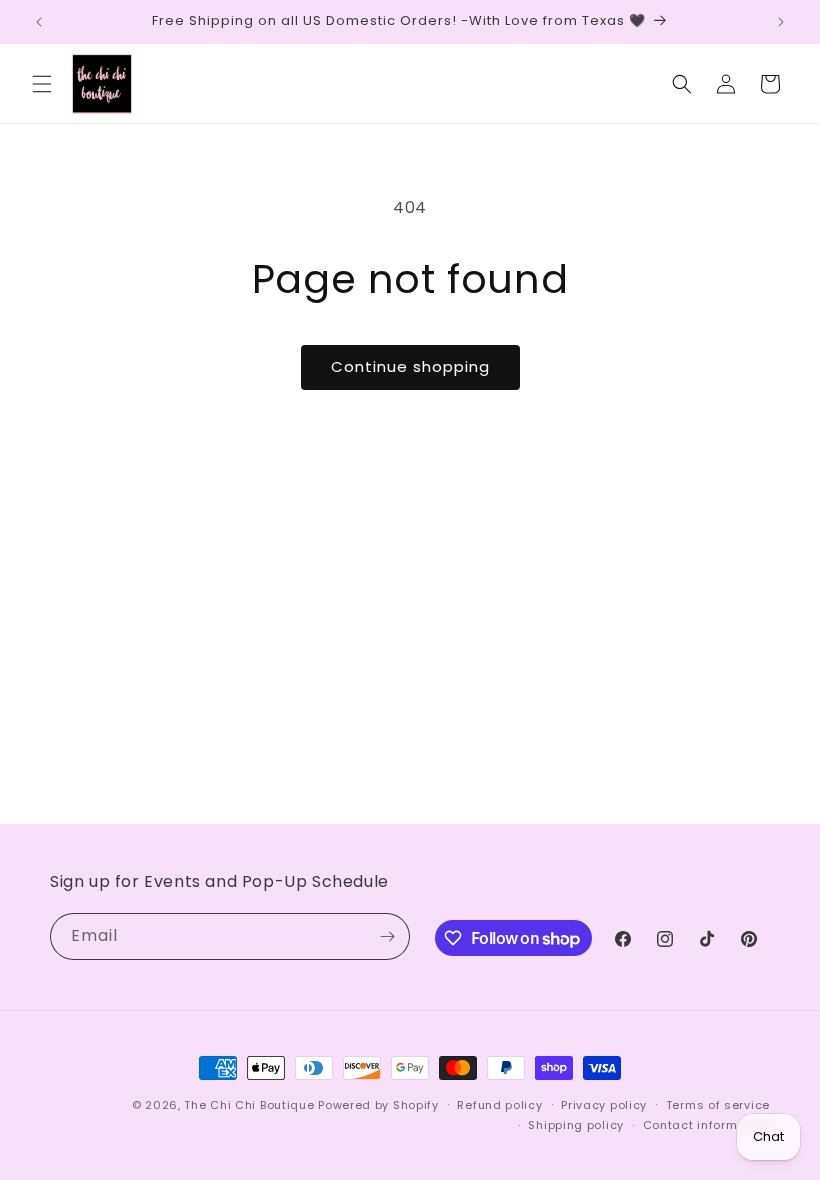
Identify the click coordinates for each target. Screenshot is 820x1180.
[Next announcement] (781, 22)
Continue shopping (410, 366)
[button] (42, 84)
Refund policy (499, 1105)
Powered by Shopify (378, 1105)
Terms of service (718, 1105)
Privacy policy (604, 1105)
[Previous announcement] (39, 22)
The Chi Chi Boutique (249, 1105)
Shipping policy (576, 1125)
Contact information (706, 1125)
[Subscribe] (387, 936)
